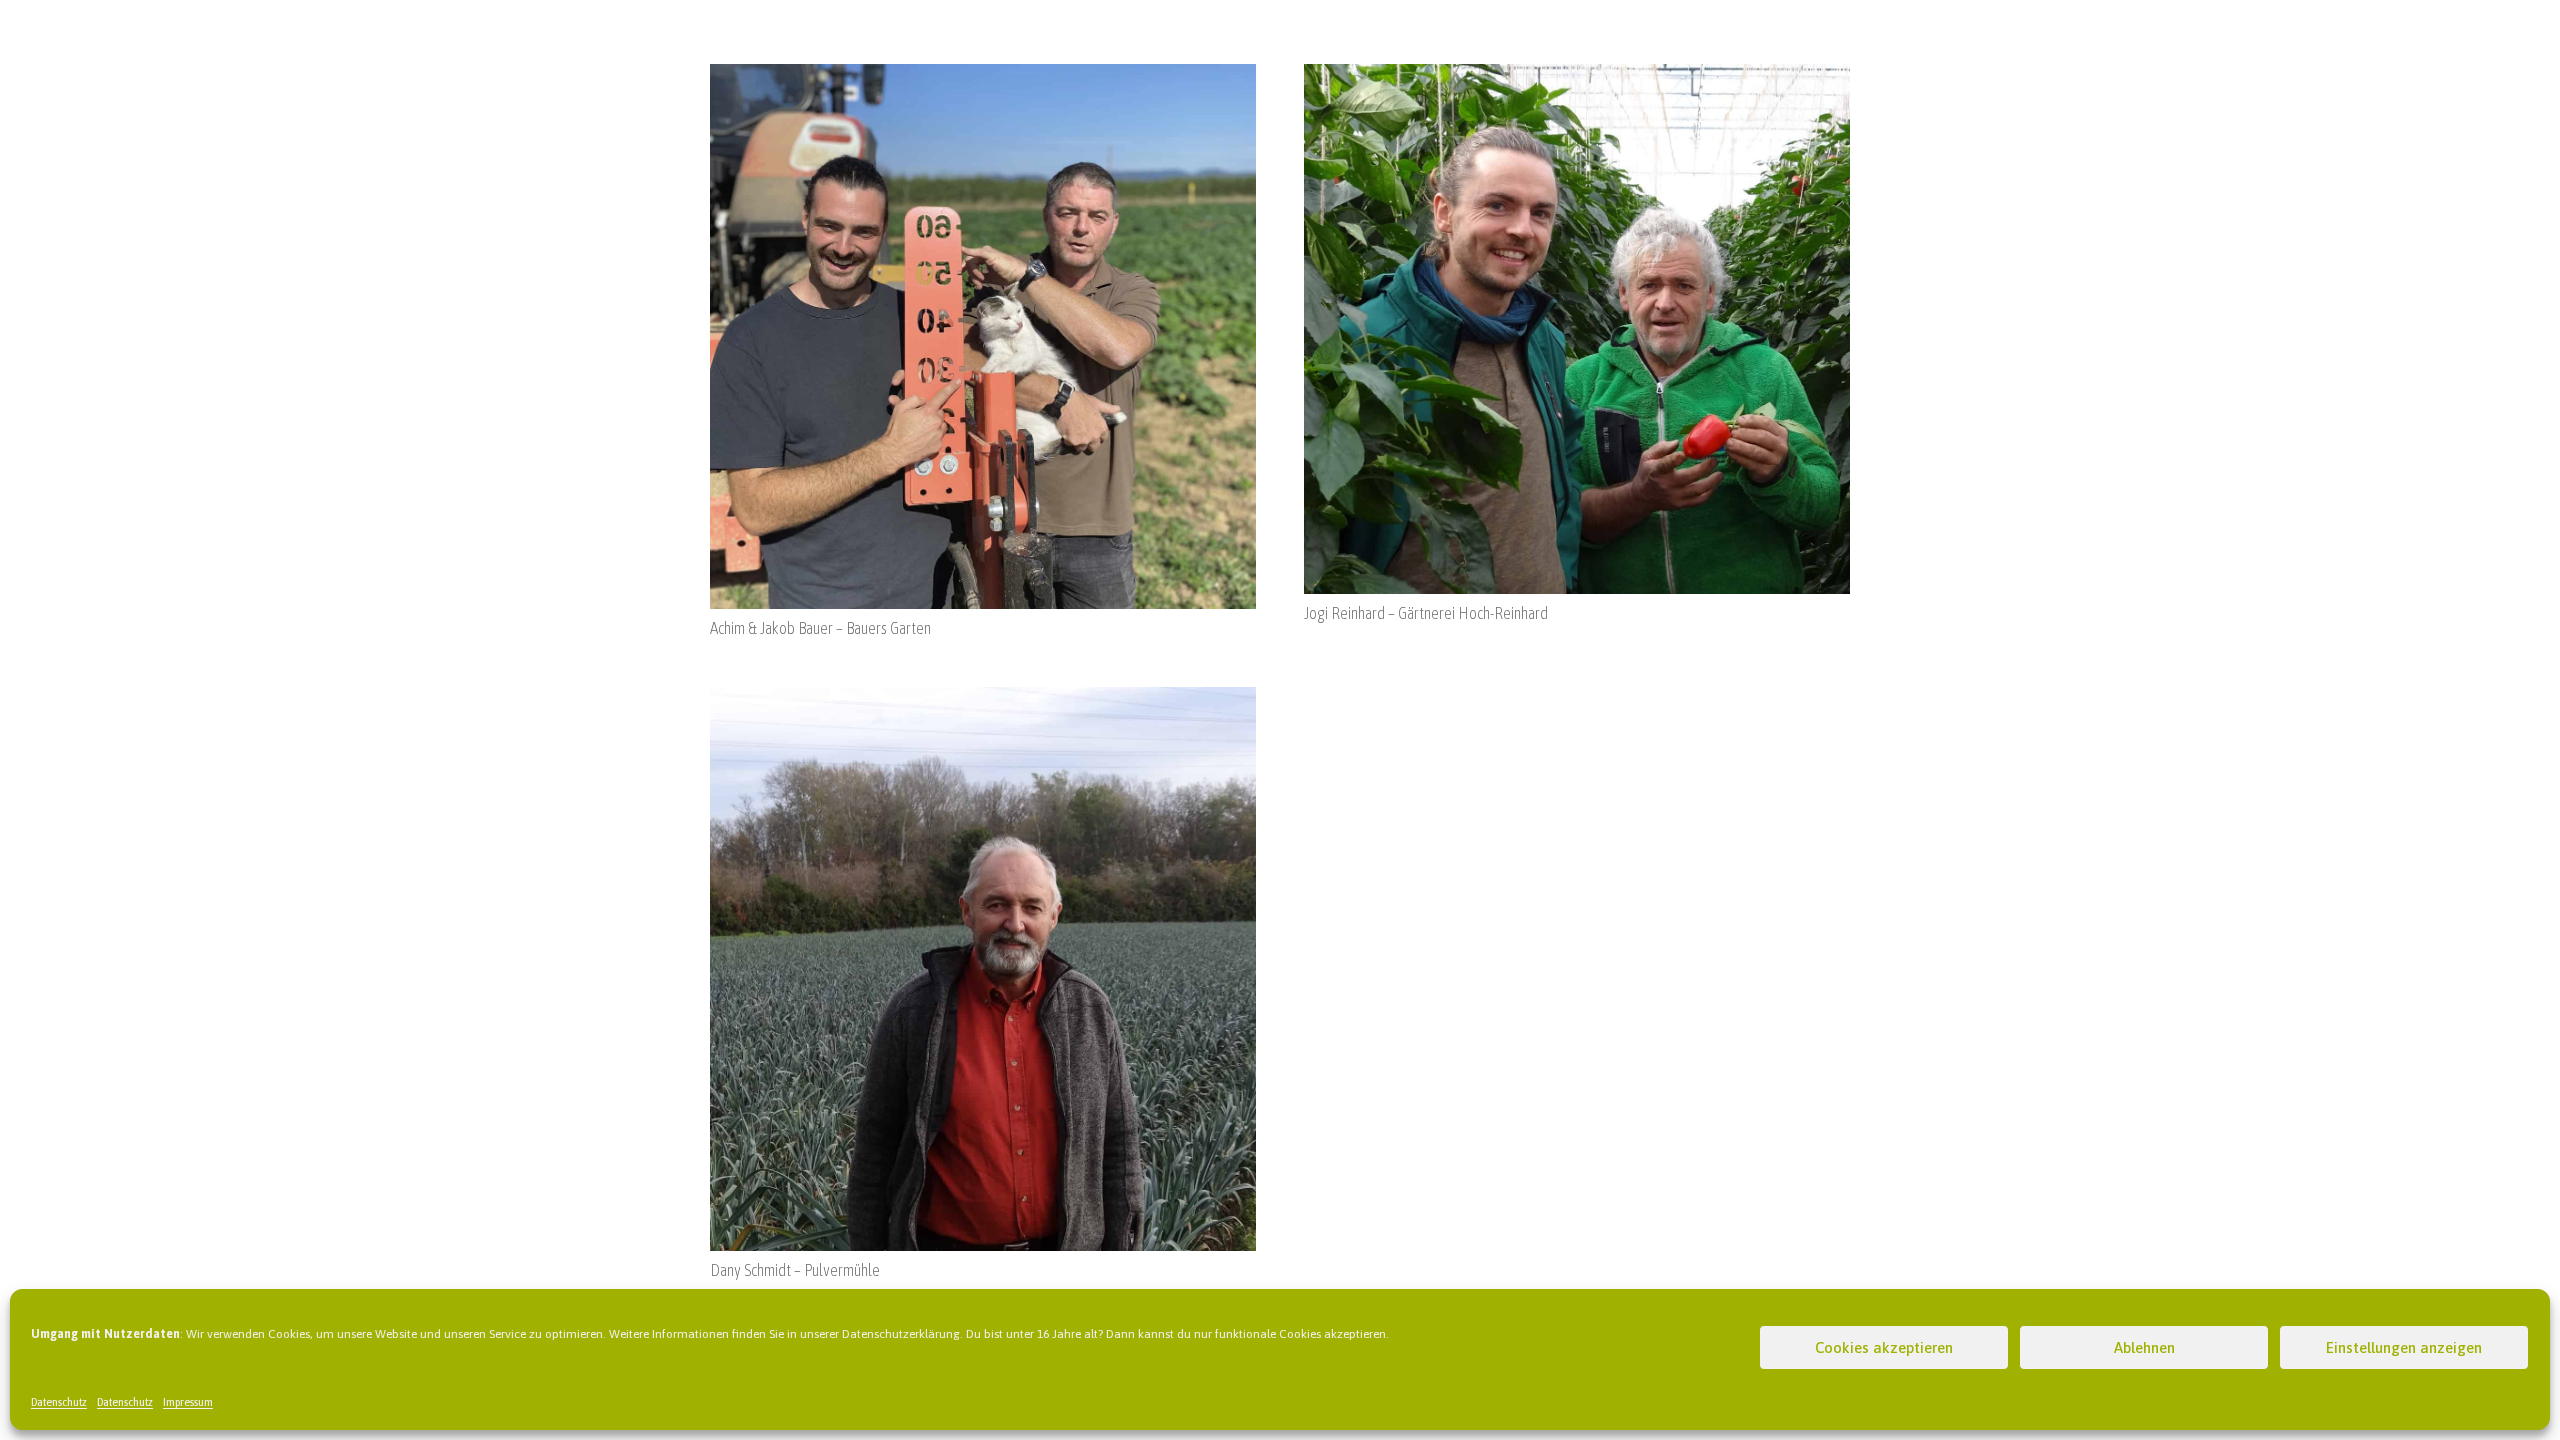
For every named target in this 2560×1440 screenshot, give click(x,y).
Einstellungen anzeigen (2404, 1347)
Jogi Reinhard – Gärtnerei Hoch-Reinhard (1426, 613)
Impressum (188, 1402)
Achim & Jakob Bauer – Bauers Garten (820, 628)
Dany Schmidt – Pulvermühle (795, 1270)
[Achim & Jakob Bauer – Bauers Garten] (983, 76)
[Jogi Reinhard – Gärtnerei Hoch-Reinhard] (1577, 76)
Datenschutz (59, 1402)
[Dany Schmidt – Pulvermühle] (983, 699)
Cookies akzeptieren (1884, 1347)
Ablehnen (2144, 1347)
